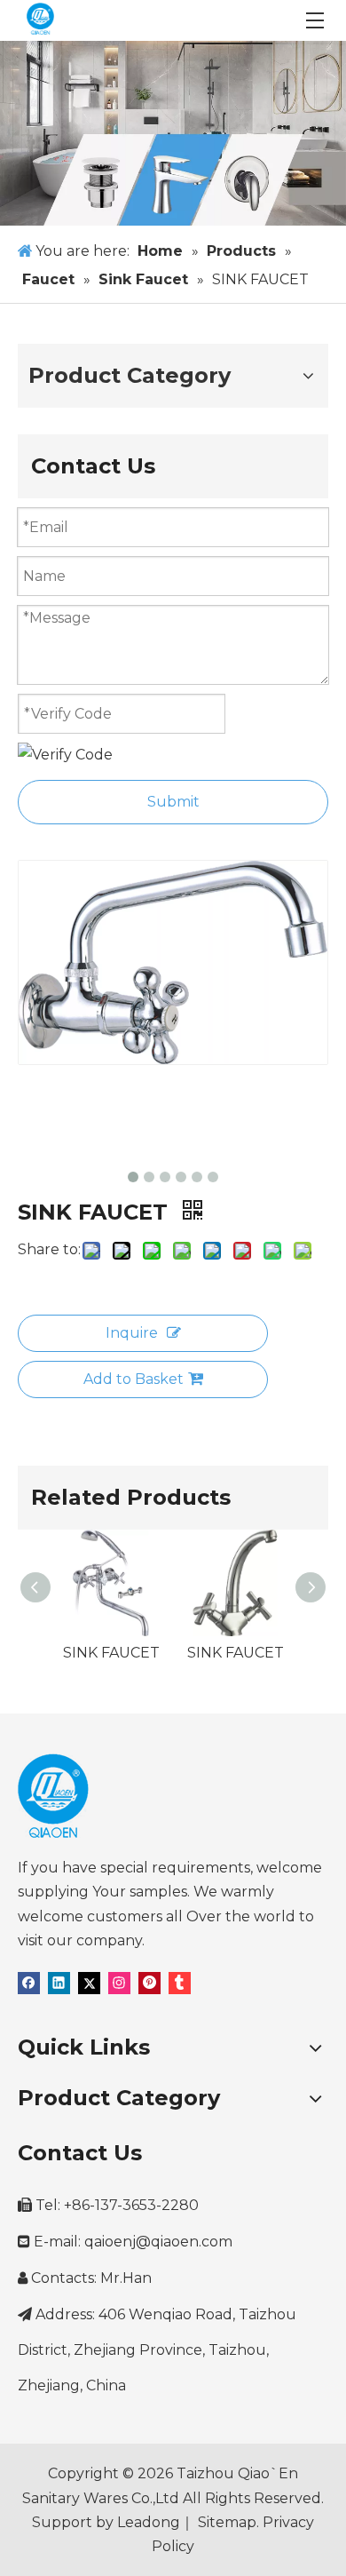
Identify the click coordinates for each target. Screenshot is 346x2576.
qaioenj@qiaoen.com (158, 2242)
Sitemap (225, 2522)
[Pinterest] (149, 1982)
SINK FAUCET (111, 1653)
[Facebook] (29, 1982)
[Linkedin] (59, 1982)
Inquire (132, 1333)
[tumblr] (180, 1982)
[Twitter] (89, 1982)
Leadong (149, 2522)
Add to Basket (134, 1379)
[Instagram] (119, 1982)
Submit (173, 802)
